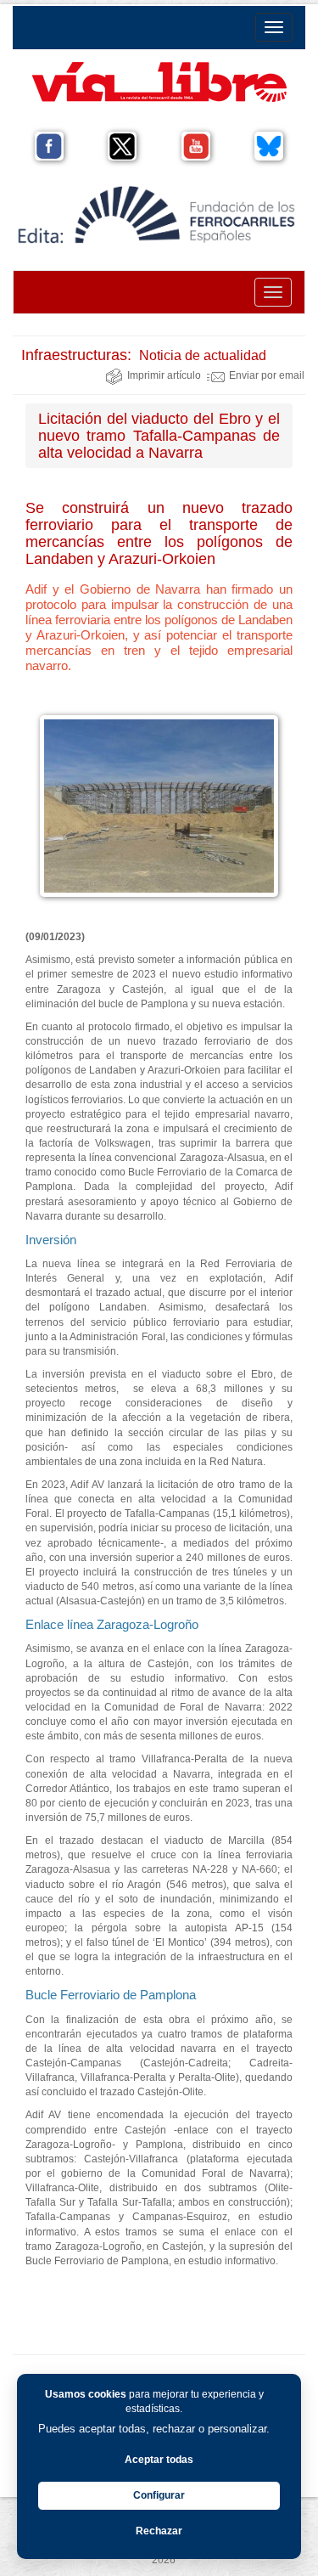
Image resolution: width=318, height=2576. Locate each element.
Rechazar (159, 2531)
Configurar (159, 2495)
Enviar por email (267, 375)
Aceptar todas (159, 2460)
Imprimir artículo (164, 375)
